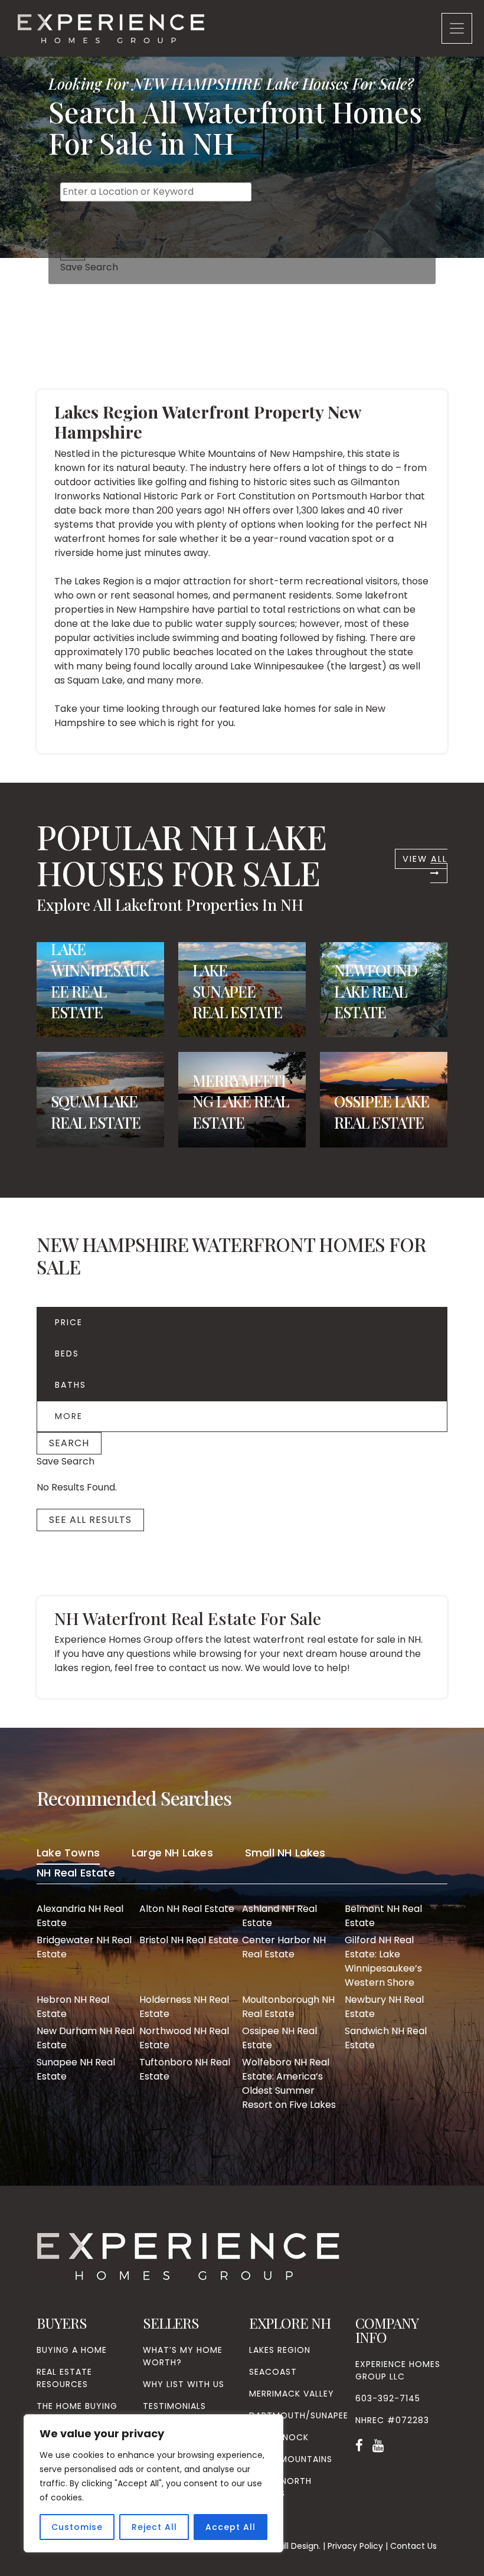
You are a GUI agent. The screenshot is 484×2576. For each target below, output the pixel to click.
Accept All (230, 2527)
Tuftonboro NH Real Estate (185, 2069)
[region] (153, 2483)
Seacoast (273, 2372)
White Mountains (291, 2459)
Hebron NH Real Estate (73, 2007)
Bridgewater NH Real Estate (84, 1947)
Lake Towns (68, 1853)
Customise (77, 2527)
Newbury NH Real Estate (384, 2007)
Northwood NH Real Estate (184, 2038)
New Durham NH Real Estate (86, 2038)
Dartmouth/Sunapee (299, 2415)
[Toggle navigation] (457, 28)
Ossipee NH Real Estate (279, 2038)
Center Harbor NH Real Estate (284, 1947)
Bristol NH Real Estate (189, 1940)
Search (69, 1443)
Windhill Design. (289, 2546)
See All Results (90, 1520)
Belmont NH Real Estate (383, 1916)
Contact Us (413, 2546)
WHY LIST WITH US (184, 2384)
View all (425, 859)
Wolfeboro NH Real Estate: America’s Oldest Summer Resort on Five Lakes (289, 2083)
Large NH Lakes (172, 1853)
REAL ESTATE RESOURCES (64, 2378)
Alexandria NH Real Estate (80, 1916)
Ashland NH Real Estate (279, 1916)
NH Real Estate (76, 1873)
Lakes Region (280, 2350)
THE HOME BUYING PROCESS (77, 2412)
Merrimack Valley (292, 2394)
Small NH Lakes (285, 1853)
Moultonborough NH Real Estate (288, 2007)
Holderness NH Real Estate (184, 2007)
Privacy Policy (355, 2546)
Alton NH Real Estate (187, 1909)
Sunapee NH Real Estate (76, 2069)
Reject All (154, 2527)
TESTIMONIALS (174, 2406)
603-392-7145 (388, 2398)
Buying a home (72, 2350)
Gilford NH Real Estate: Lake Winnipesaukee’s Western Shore (383, 1961)
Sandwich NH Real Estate (386, 2038)
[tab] (68, 1855)
